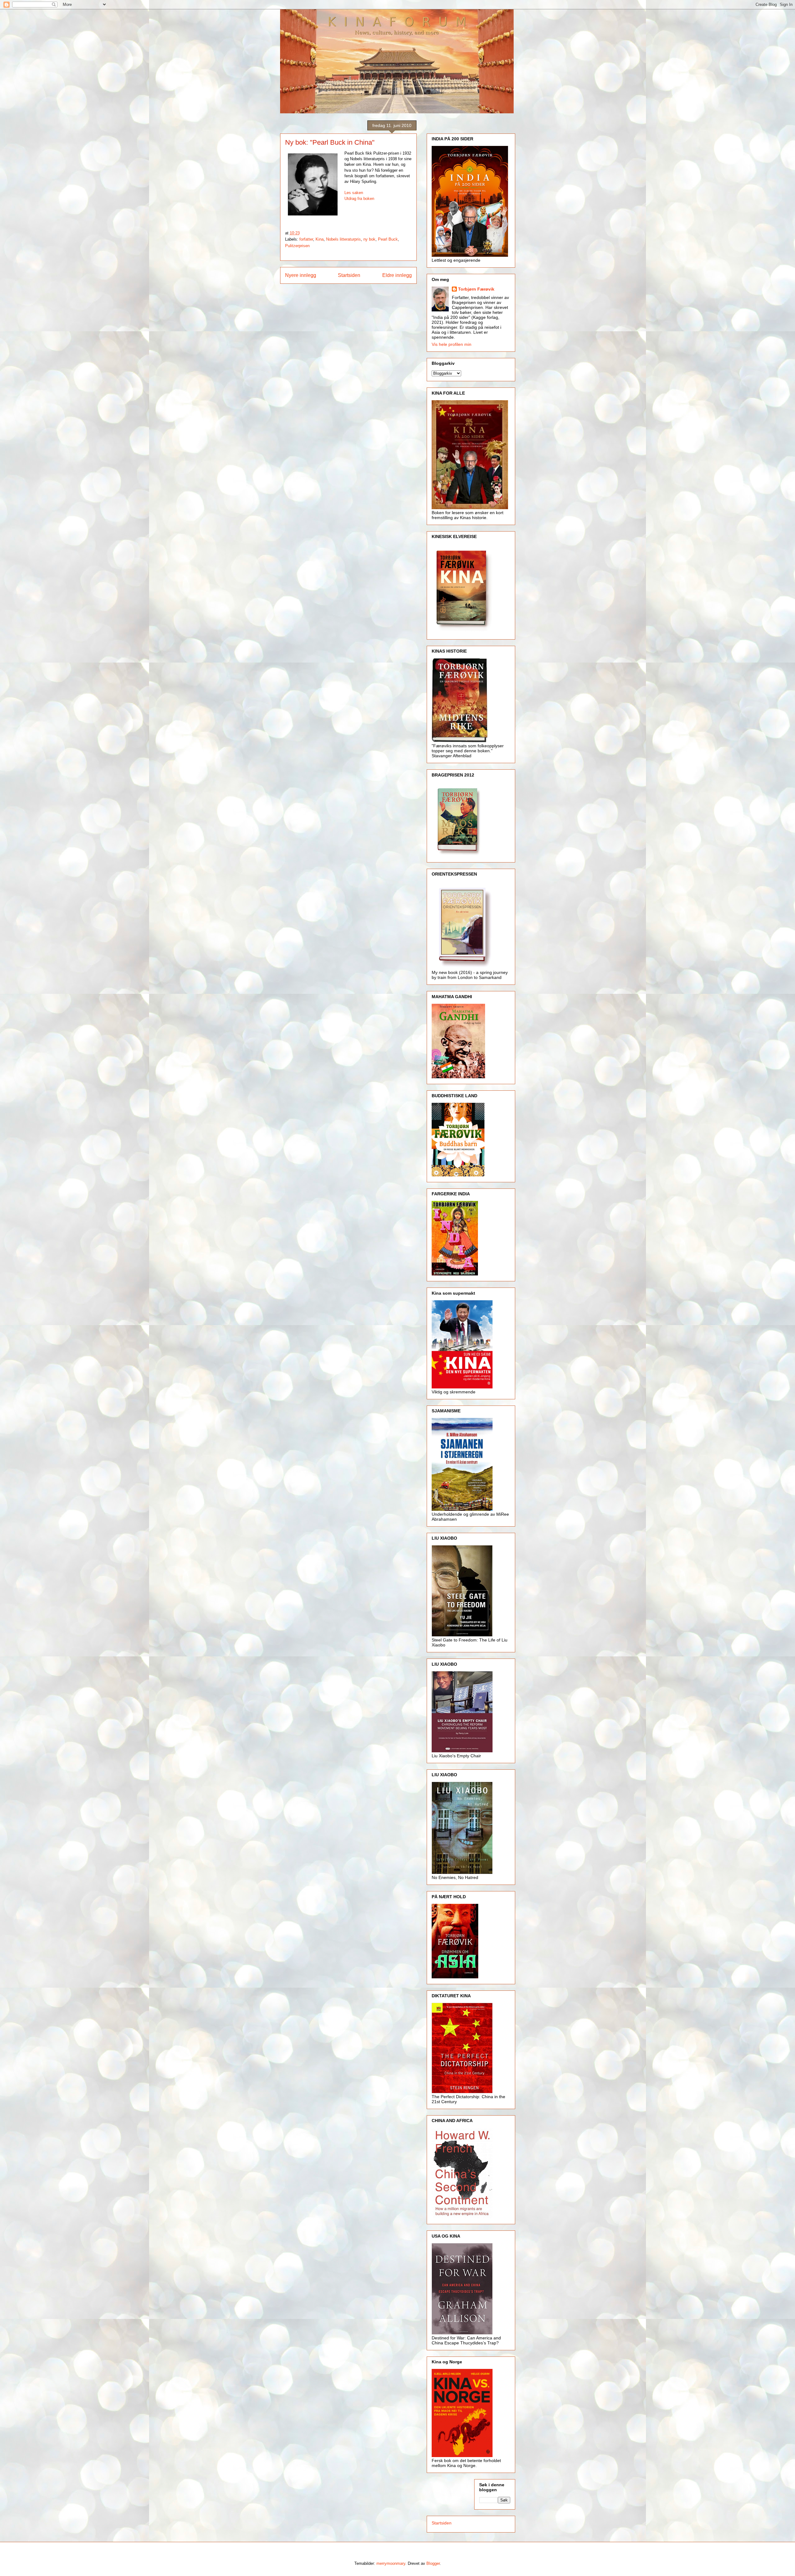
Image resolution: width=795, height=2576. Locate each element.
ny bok (369, 239)
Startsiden (349, 275)
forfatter (306, 239)
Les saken (354, 193)
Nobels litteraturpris (343, 239)
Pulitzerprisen (297, 246)
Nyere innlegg (301, 275)
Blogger (433, 2563)
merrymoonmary (391, 2563)
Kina (320, 239)
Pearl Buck (388, 239)
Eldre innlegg (397, 275)
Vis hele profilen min (452, 344)
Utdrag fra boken (359, 199)
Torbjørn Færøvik (476, 289)
